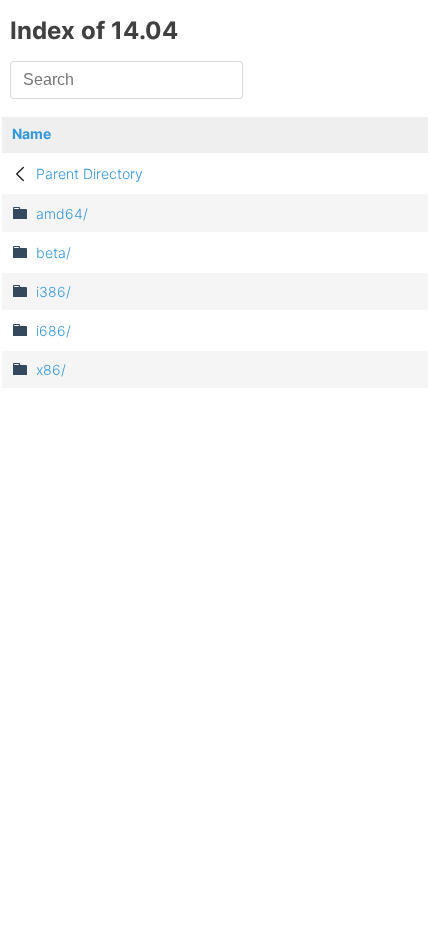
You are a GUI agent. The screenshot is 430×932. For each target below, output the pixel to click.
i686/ (53, 330)
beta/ (53, 252)
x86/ (51, 369)
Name (31, 133)
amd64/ (62, 213)
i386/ (53, 291)
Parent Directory (89, 173)
